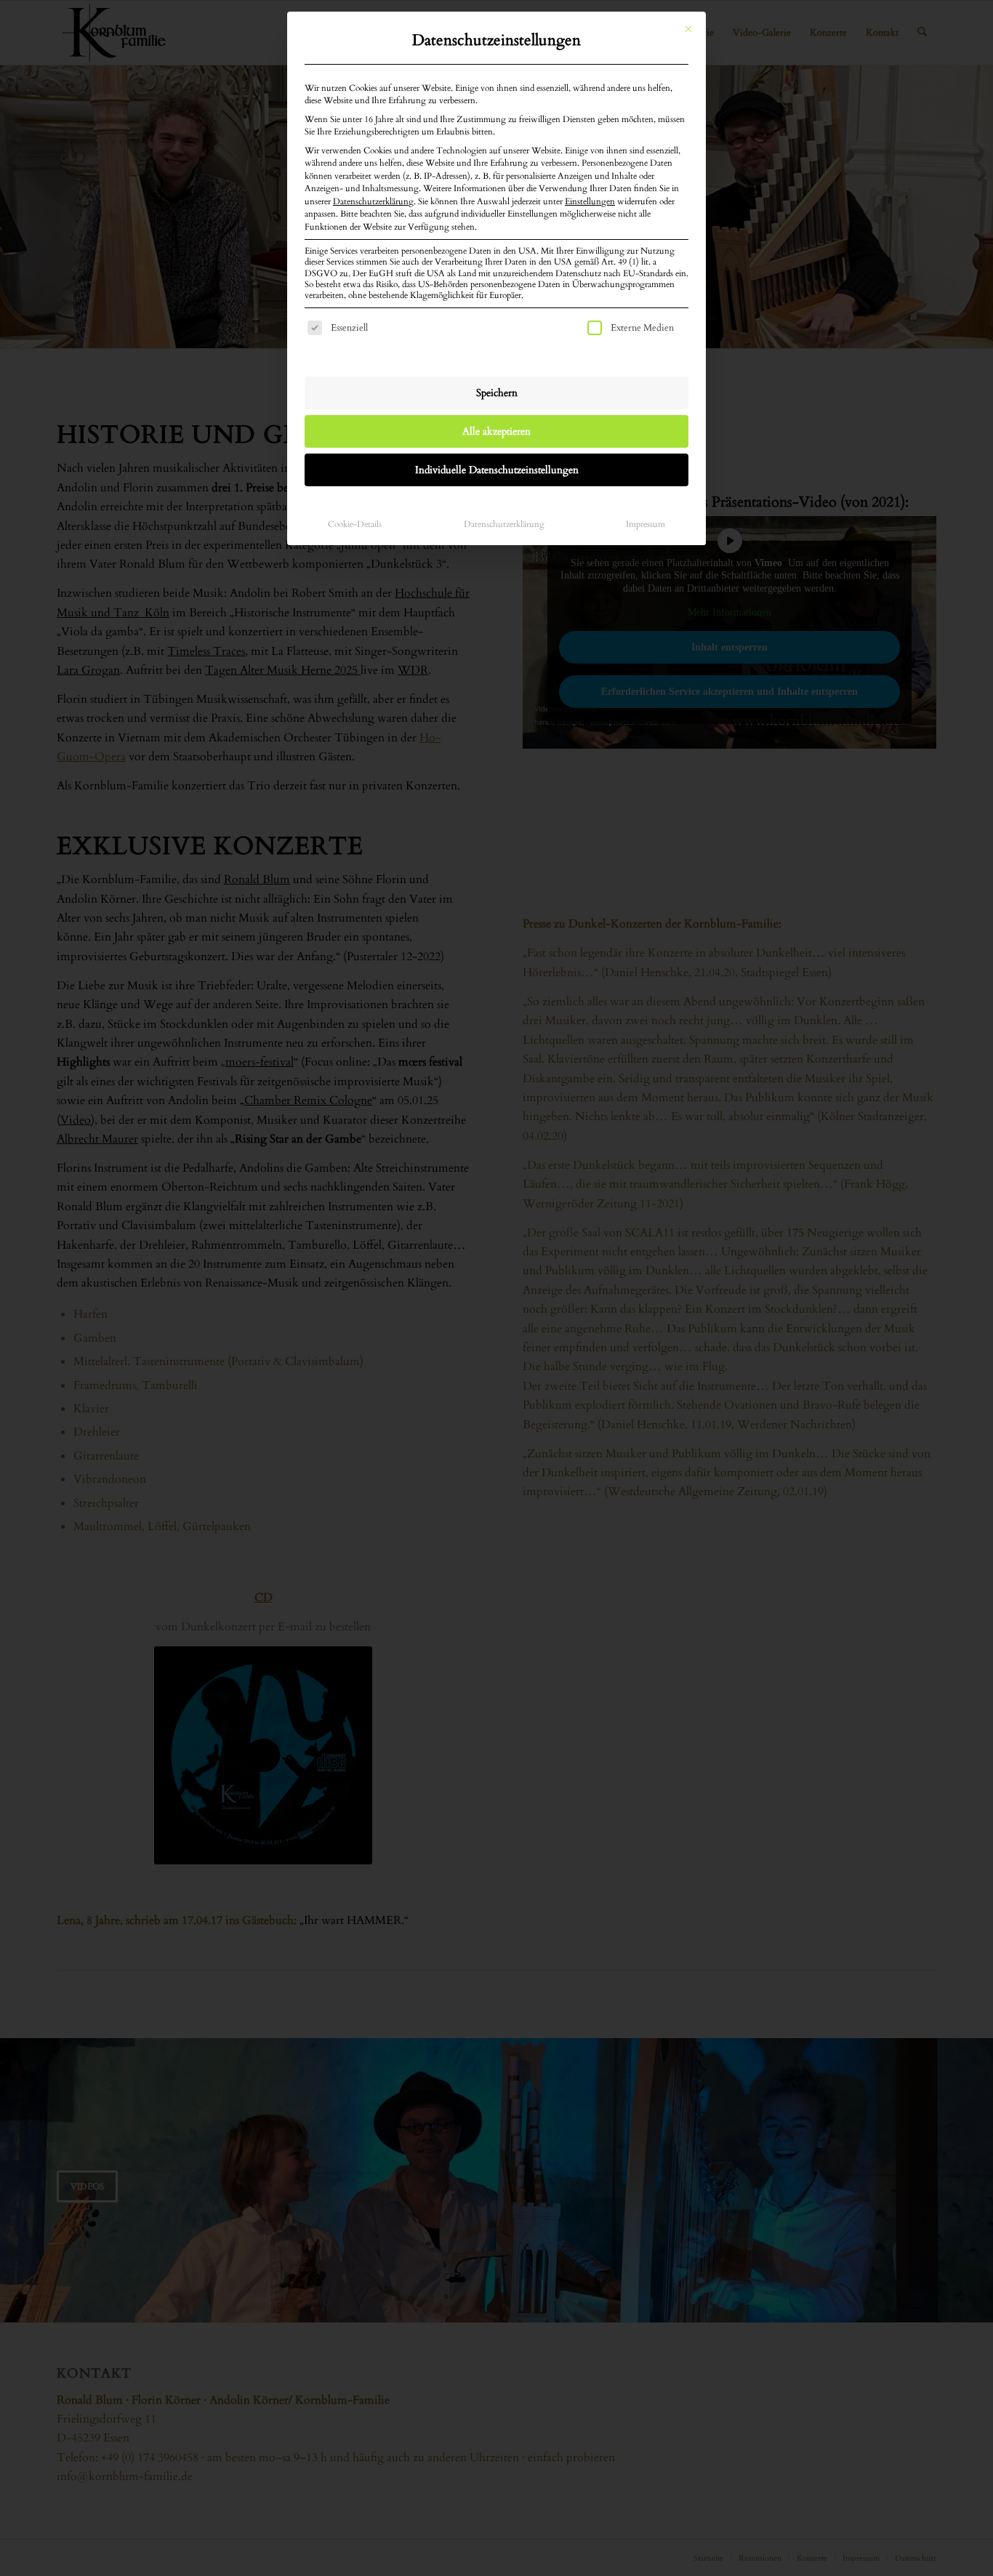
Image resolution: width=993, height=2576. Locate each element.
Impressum (646, 524)
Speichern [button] (497, 393)
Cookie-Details (355, 524)
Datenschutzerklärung (373, 201)
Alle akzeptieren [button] (496, 431)
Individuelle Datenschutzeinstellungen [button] (497, 470)
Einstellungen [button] (590, 201)
